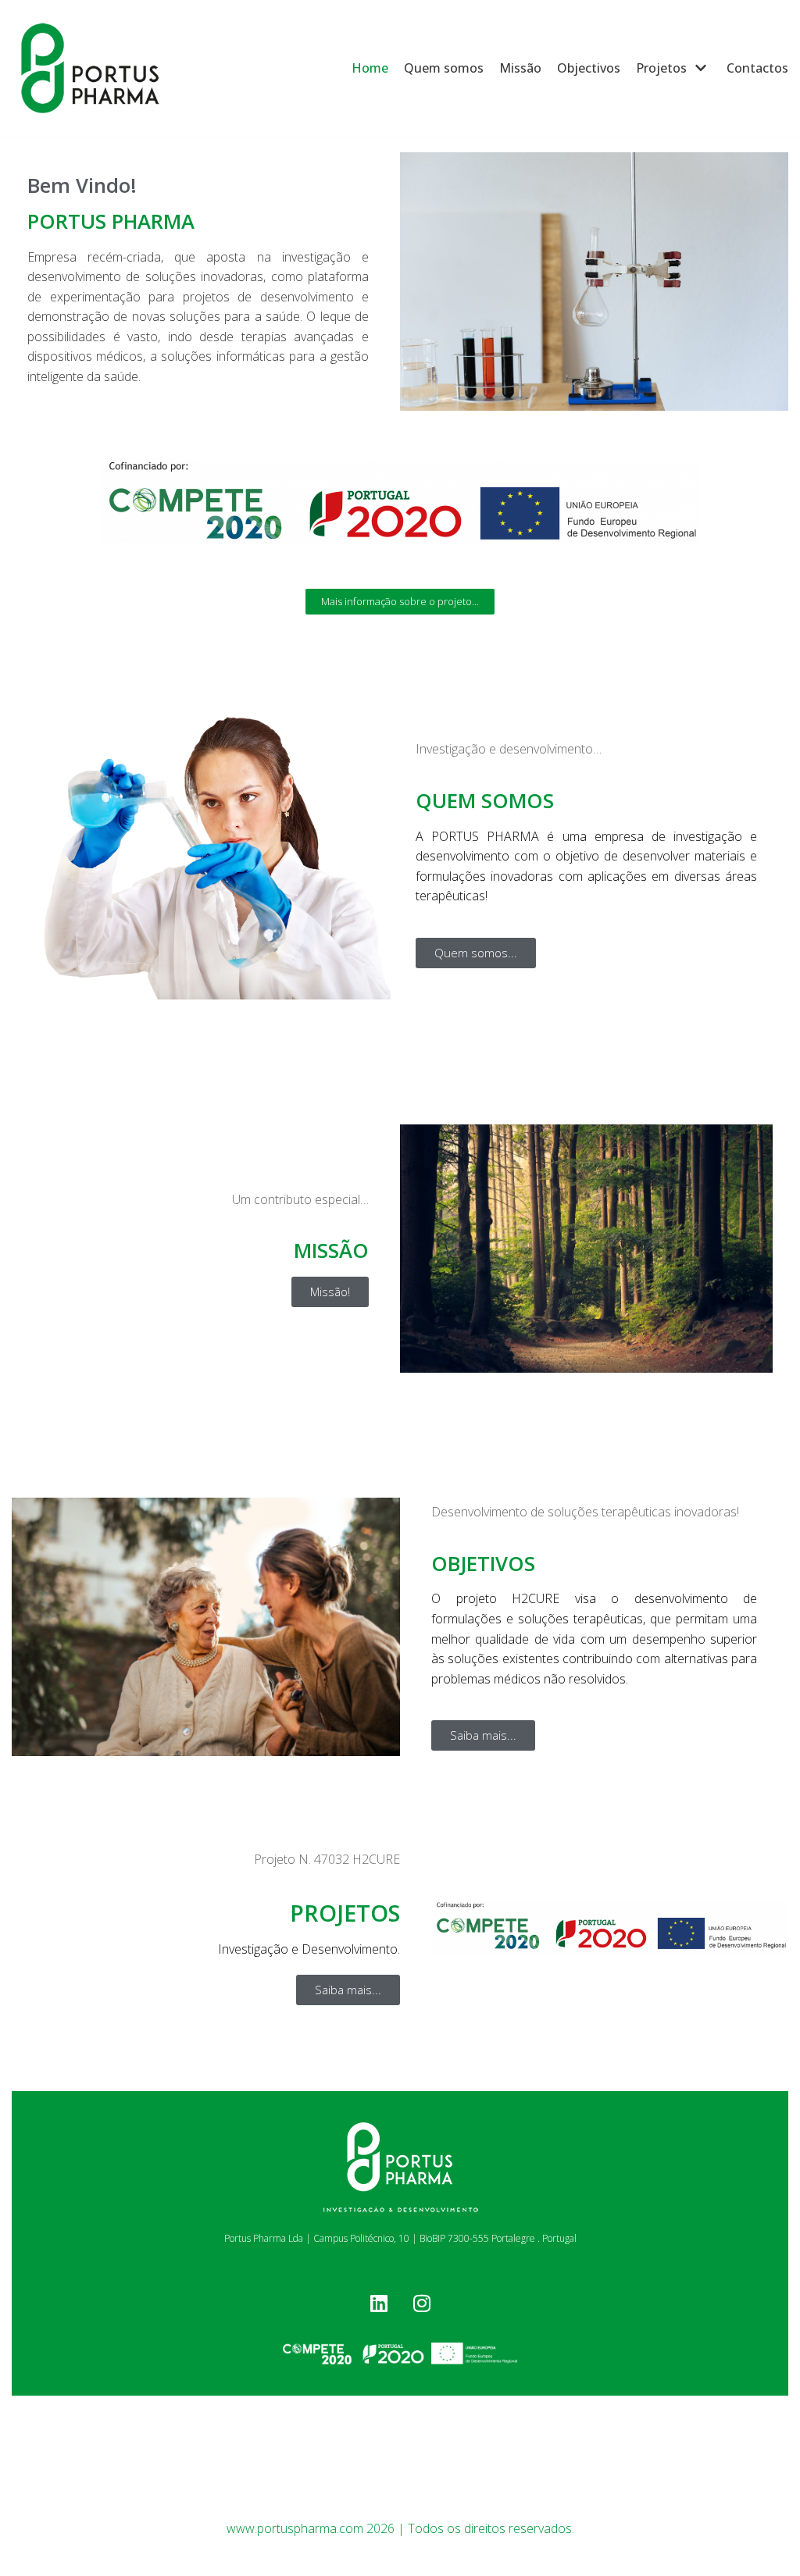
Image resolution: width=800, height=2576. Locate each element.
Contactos (757, 68)
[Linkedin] (379, 2303)
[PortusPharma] (90, 68)
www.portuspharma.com (295, 2528)
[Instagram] (422, 2303)
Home (370, 68)
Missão (520, 68)
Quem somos (444, 68)
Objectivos (589, 68)
